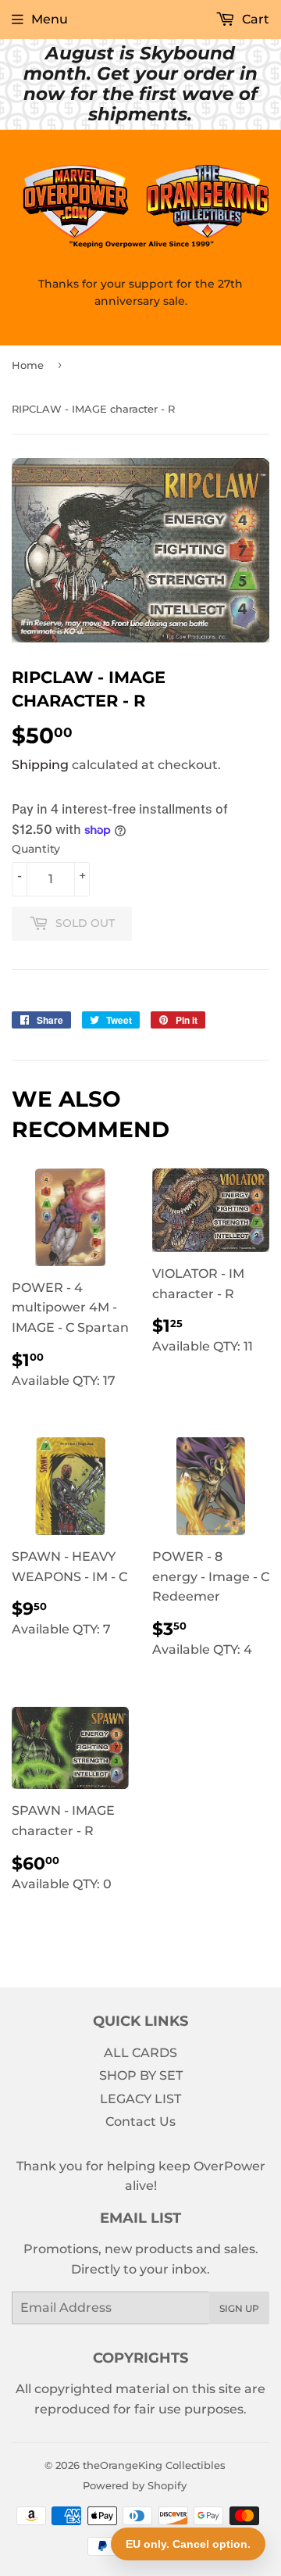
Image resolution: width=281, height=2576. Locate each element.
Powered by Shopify (135, 2485)
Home (28, 365)
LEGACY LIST (140, 2099)
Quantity (36, 849)
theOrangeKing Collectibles (154, 2465)
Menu (50, 19)
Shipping (40, 765)
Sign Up (239, 2308)
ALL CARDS (140, 2053)
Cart (254, 19)
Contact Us (140, 2122)
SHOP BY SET (141, 2075)
